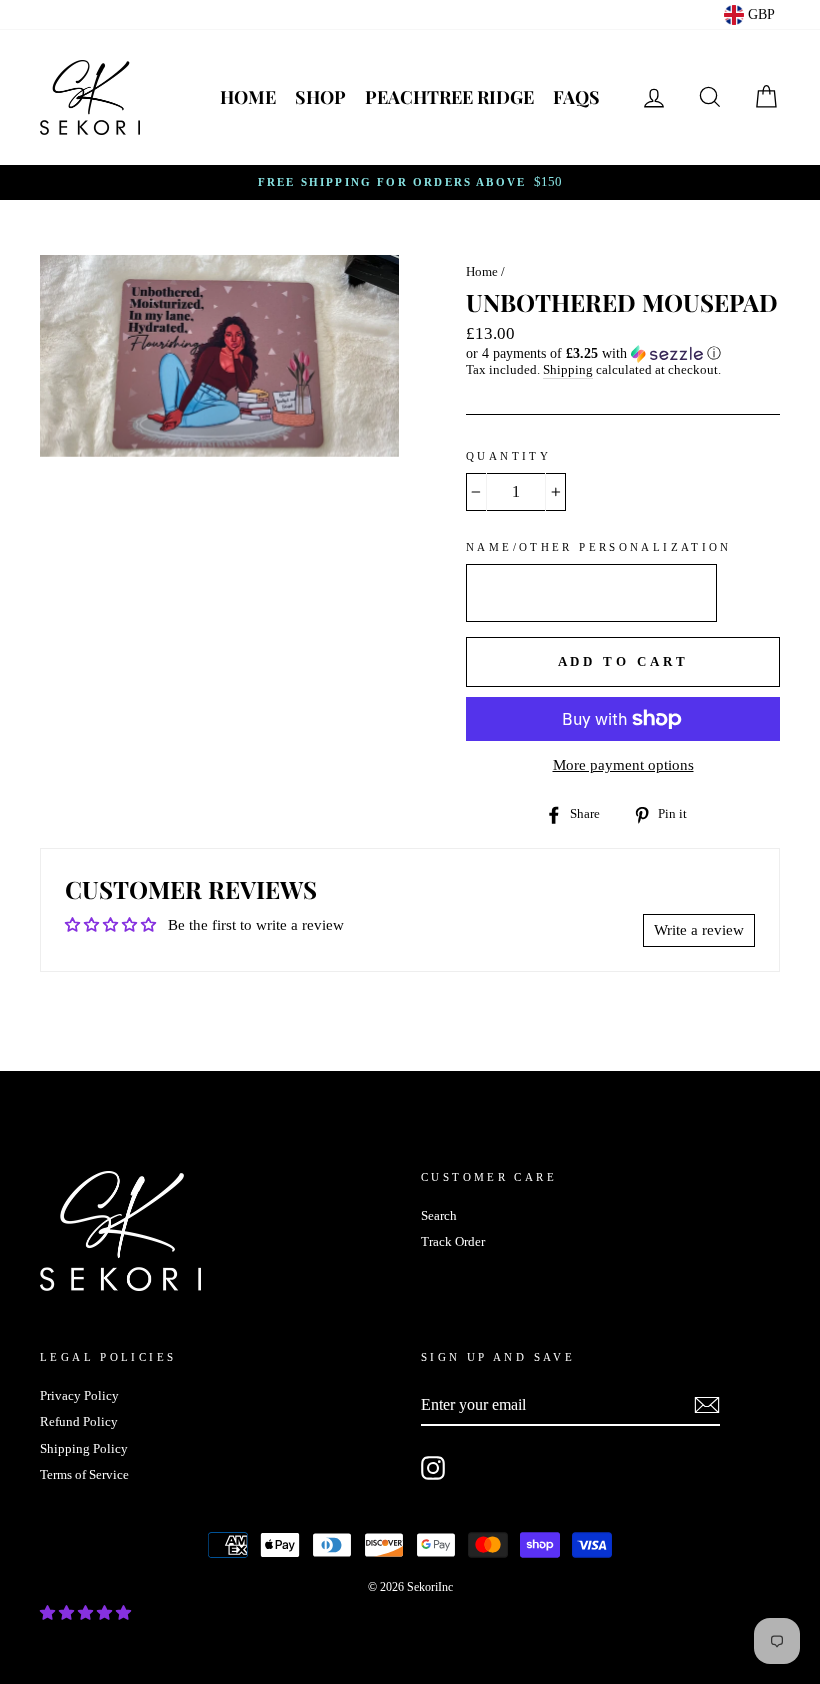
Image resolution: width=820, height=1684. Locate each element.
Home (248, 97)
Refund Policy (79, 1422)
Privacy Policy (79, 1396)
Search (439, 1216)
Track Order (453, 1242)
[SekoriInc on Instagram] (433, 1468)
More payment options (623, 765)
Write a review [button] (699, 930)
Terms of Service (84, 1475)
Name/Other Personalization (599, 547)
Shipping (568, 370)
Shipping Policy (84, 1449)
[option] (410, 182)
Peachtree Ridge (449, 97)
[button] (623, 354)
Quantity (508, 456)
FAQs (576, 97)
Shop (320, 97)
